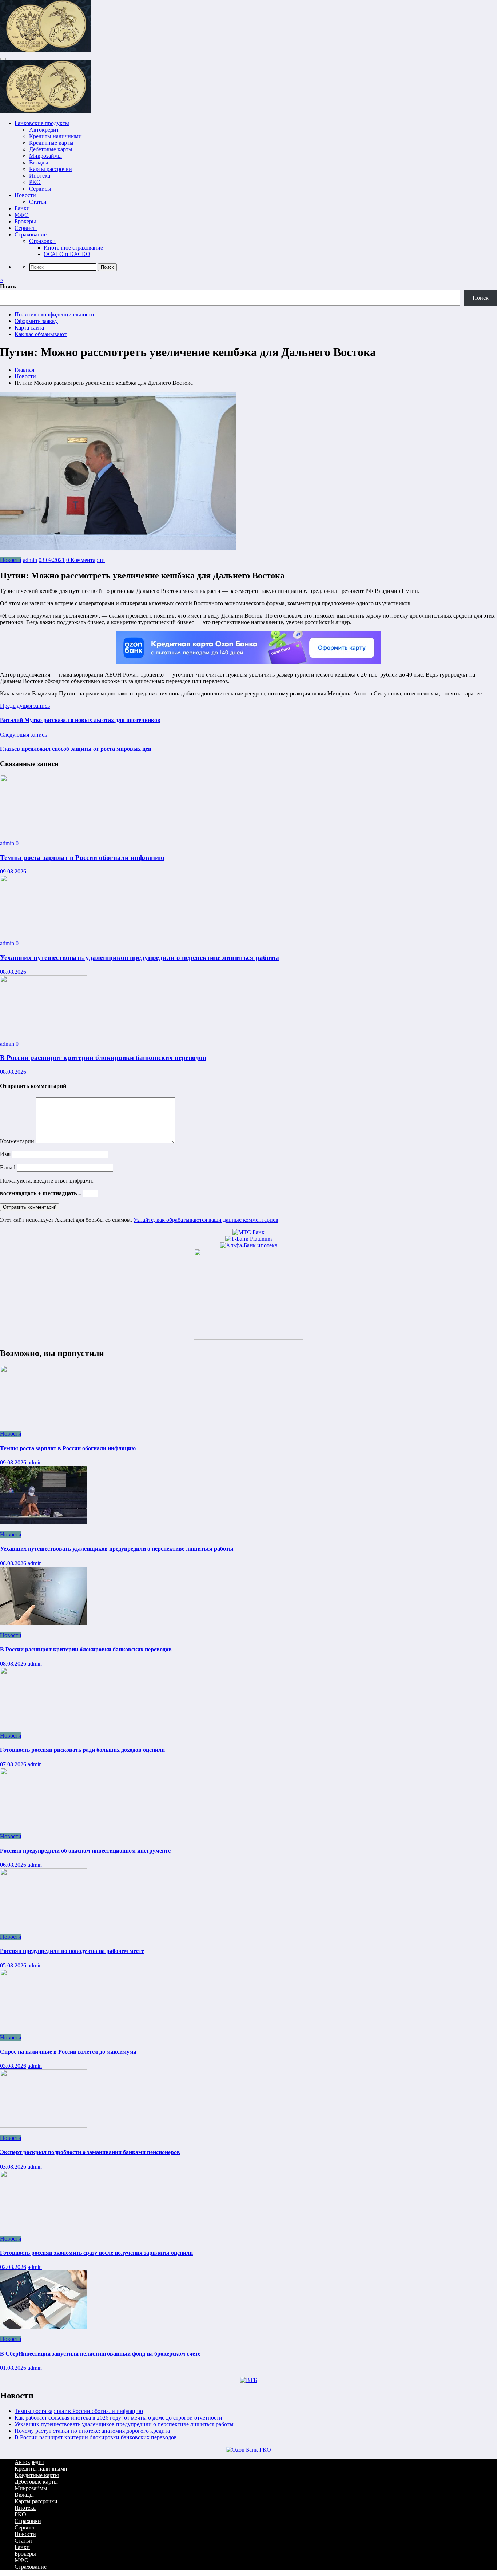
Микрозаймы (45, 156)
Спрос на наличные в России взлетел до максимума (68, 2052)
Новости (25, 195)
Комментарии (18, 1141)
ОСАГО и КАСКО (67, 254)
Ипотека (40, 176)
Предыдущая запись (25, 706)
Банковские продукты (42, 123)
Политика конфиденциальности (54, 314)
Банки (22, 208)
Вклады (39, 162)
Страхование (31, 234)
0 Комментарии (86, 560)
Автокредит (44, 130)
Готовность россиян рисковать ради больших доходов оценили (82, 1750)
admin (30, 560)
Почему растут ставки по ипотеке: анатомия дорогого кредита (92, 2431)
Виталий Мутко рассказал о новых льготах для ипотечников (80, 720)
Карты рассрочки (51, 169)
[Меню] (3, 59)
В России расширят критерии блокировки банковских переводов (103, 1058)
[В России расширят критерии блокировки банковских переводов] (44, 1031)
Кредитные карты (51, 143)
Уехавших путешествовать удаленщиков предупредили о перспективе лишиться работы (140, 958)
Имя (6, 1154)
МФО (22, 215)
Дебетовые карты (51, 149)
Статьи (38, 202)
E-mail (8, 1167)
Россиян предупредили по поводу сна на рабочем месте (72, 1951)
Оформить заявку (36, 321)
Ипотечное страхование (73, 248)
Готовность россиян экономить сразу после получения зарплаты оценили (96, 2253)
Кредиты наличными (55, 136)
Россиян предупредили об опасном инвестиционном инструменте (85, 1851)
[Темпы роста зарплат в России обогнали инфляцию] (44, 831)
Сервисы (40, 189)
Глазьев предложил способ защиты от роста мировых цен (76, 749)
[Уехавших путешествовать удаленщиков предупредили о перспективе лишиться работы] (44, 931)
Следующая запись (23, 735)
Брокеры (25, 221)
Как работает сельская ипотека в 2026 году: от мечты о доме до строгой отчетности (118, 2418)
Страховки (42, 241)
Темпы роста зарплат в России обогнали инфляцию (82, 858)
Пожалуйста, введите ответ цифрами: (47, 1181)
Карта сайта (29, 328)
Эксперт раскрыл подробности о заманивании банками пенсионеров (90, 2152)
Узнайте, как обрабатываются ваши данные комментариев (206, 1220)
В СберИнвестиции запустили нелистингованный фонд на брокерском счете (100, 2354)
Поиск (8, 286)
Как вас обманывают (41, 334)
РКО (35, 182)
